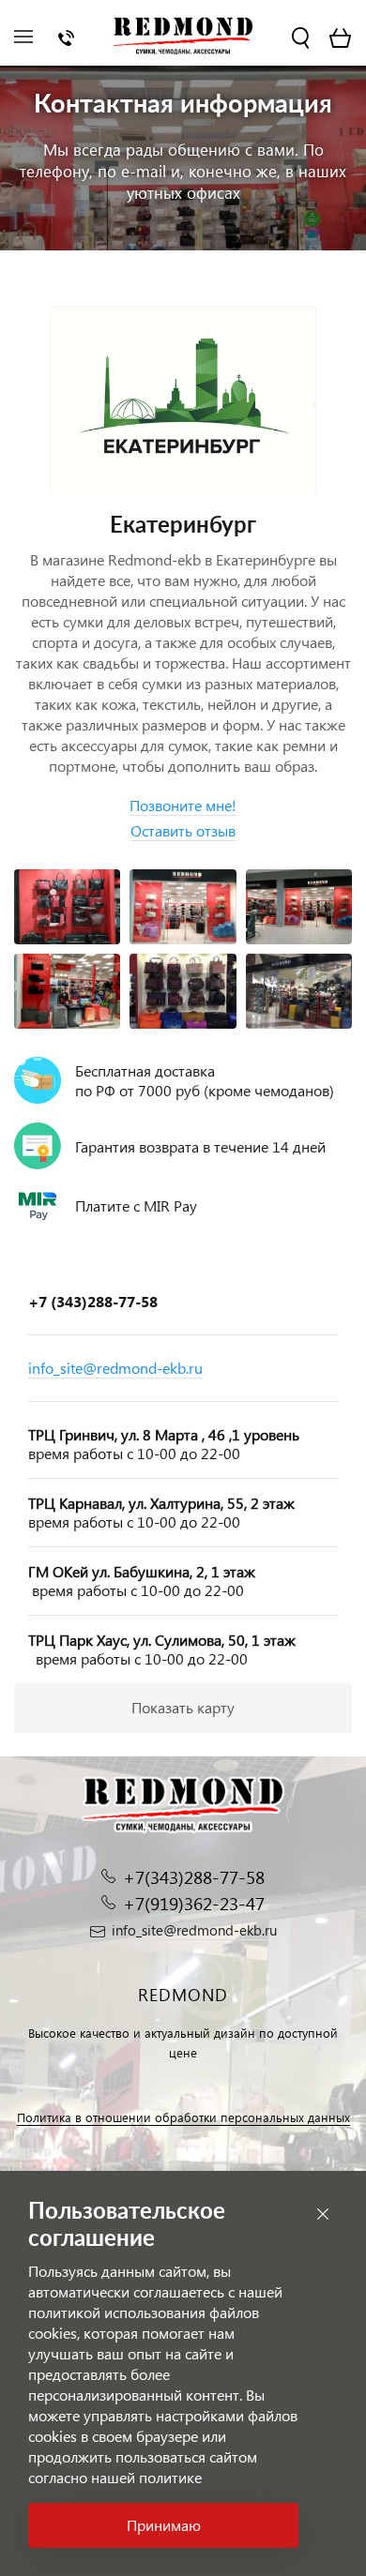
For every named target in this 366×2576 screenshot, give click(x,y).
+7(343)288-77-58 (194, 1877)
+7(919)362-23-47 (194, 1903)
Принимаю (164, 2525)
